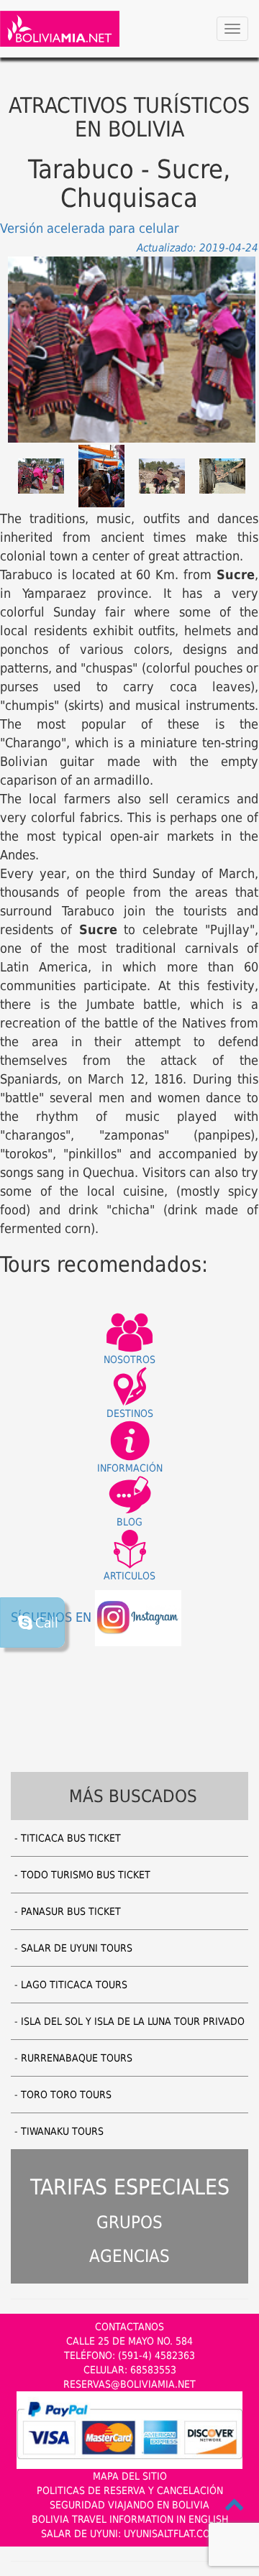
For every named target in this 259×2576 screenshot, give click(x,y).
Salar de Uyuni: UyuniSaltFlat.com (129, 2534)
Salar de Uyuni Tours (77, 1948)
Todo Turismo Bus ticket (86, 1875)
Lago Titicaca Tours (74, 1985)
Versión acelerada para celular (90, 228)
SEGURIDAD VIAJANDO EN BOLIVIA (129, 2505)
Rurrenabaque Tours (77, 2058)
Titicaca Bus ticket (71, 1838)
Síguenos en (53, 1617)
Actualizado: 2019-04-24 (197, 248)
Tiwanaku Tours (62, 2131)
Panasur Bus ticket (71, 1911)
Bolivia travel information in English (130, 2519)
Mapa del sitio (130, 2476)
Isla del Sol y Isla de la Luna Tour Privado (133, 2021)
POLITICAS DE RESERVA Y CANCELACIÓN (130, 2490)
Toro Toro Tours (66, 2095)
